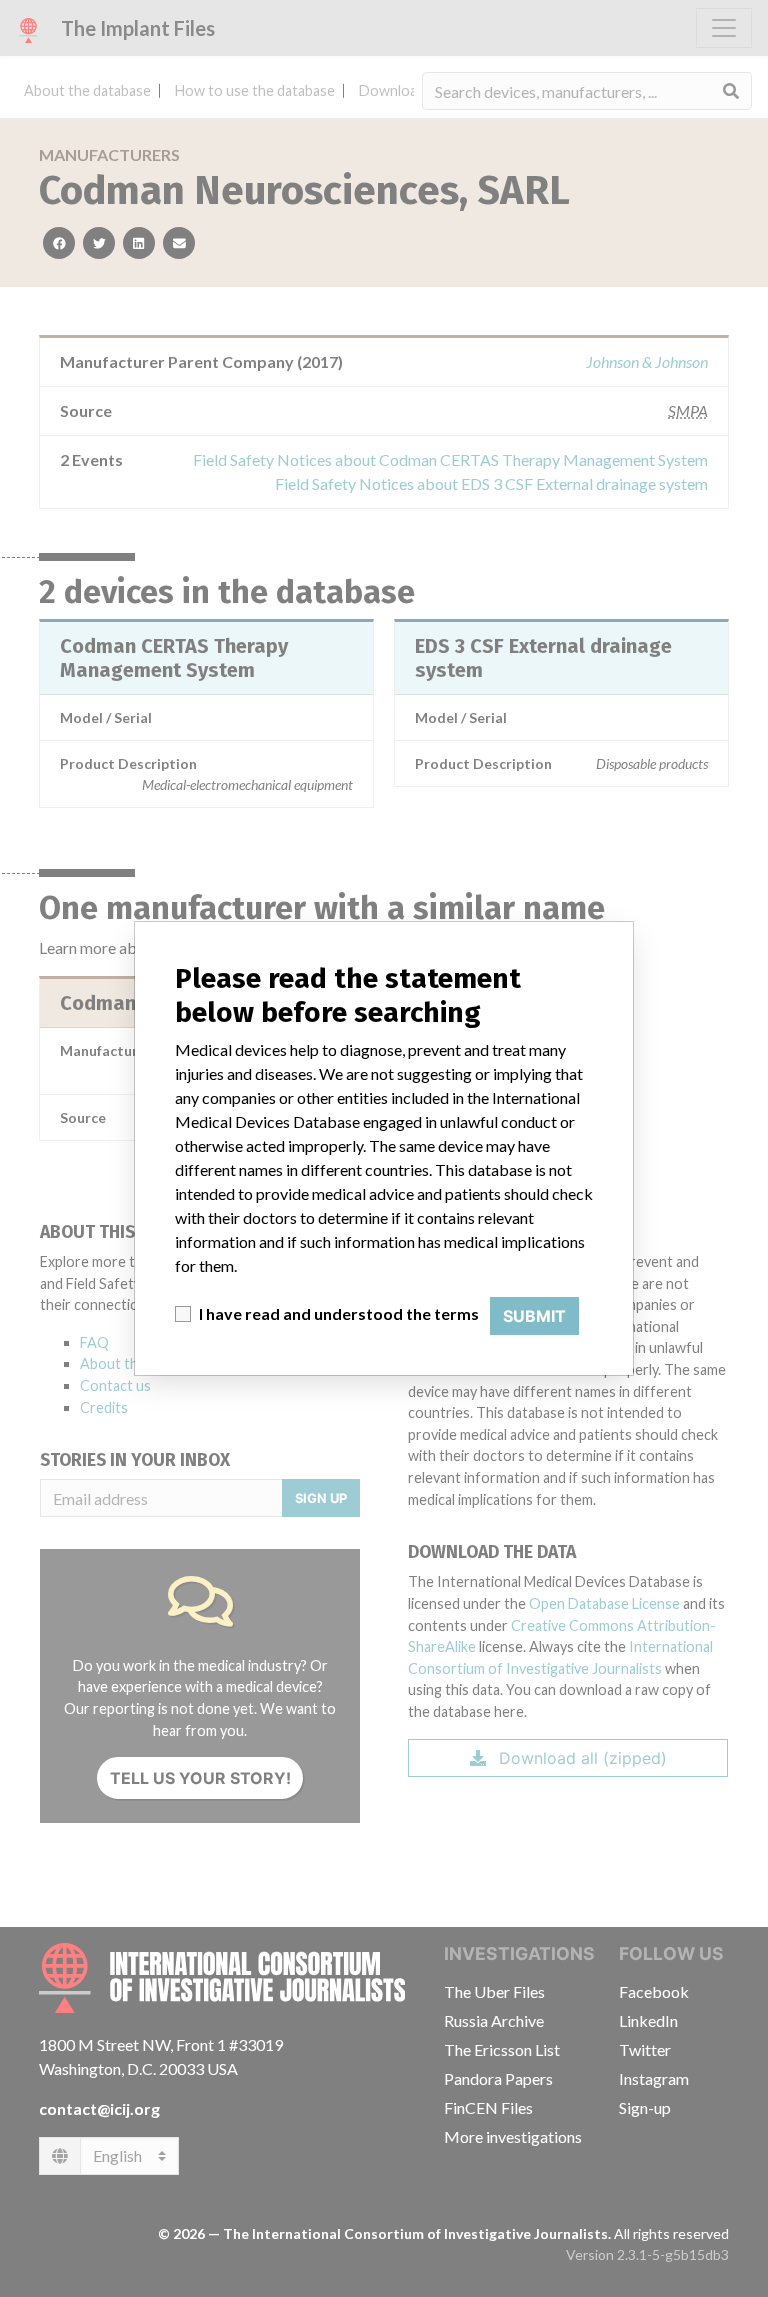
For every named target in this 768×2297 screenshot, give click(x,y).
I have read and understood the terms (339, 1313)
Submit (534, 1316)
